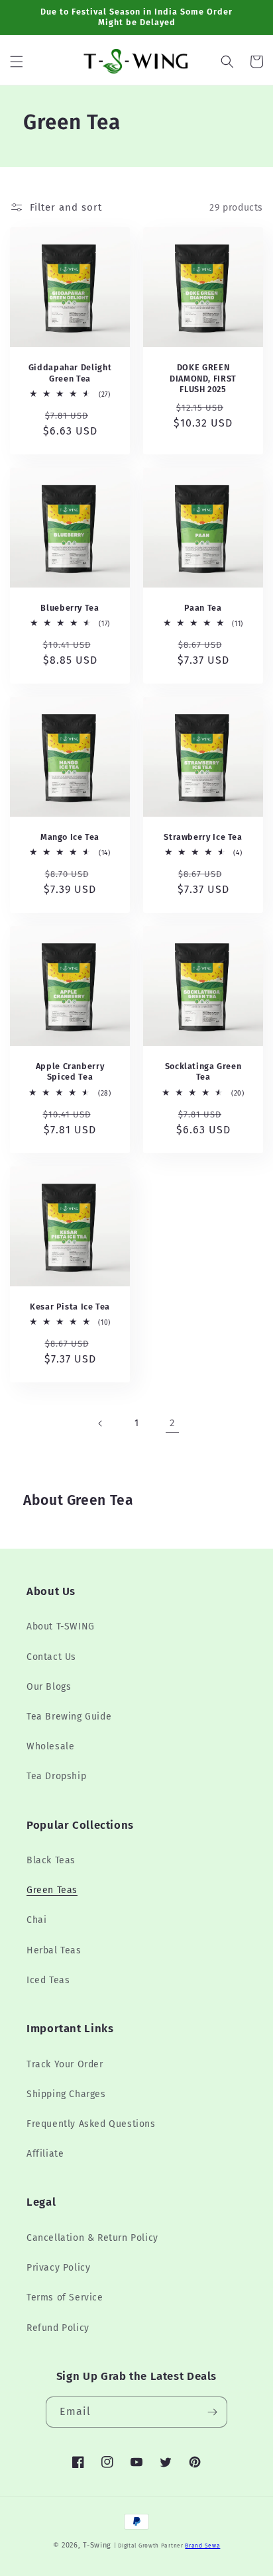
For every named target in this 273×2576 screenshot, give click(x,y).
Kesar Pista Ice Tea (70, 1307)
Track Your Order (65, 2064)
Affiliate (45, 2154)
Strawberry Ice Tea (203, 837)
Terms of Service (65, 2297)
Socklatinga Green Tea (203, 1071)
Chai (36, 1920)
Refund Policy (58, 2328)
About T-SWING (61, 1626)
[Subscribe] (212, 2412)
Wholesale (50, 1746)
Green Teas (52, 1890)
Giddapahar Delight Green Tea (70, 373)
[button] (17, 62)
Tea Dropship (56, 1776)
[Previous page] (101, 1423)
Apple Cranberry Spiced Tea (70, 1071)
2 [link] (172, 1423)
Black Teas (51, 1860)
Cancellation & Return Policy (92, 2238)
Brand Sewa (202, 2546)
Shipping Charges (66, 2094)
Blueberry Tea (70, 608)
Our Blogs (49, 1687)
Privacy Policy (58, 2268)
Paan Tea (203, 608)
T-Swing (97, 2545)
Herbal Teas (54, 1950)
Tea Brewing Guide (69, 1717)
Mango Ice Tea (70, 837)
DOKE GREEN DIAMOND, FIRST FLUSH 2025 (203, 378)
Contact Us (51, 1657)
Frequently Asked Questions (91, 2124)
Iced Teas (48, 1980)
